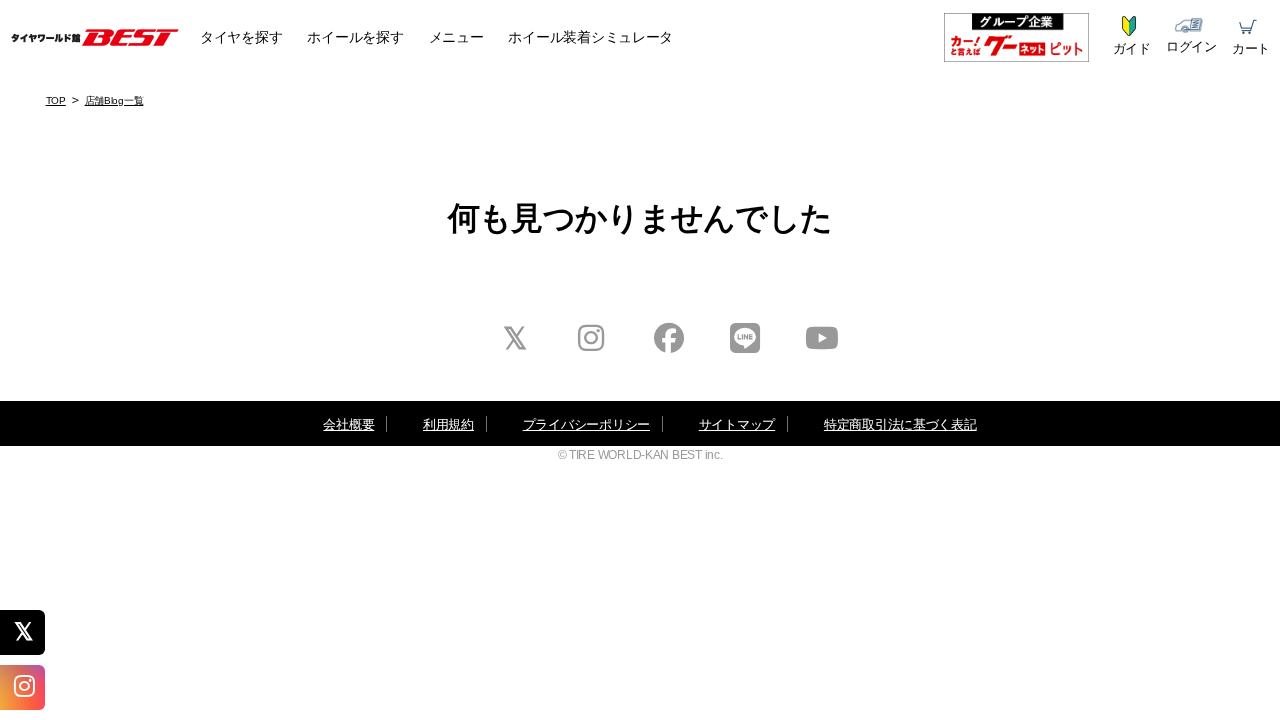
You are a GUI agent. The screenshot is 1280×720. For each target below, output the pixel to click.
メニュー (456, 37)
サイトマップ (737, 424)
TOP (56, 100)
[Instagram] (30, 687)
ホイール (355, 37)
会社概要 (348, 424)
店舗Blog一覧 (114, 100)
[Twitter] (30, 632)
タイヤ (241, 37)
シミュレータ (590, 37)
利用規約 (448, 424)
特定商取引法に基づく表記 (900, 424)
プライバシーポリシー (586, 424)
